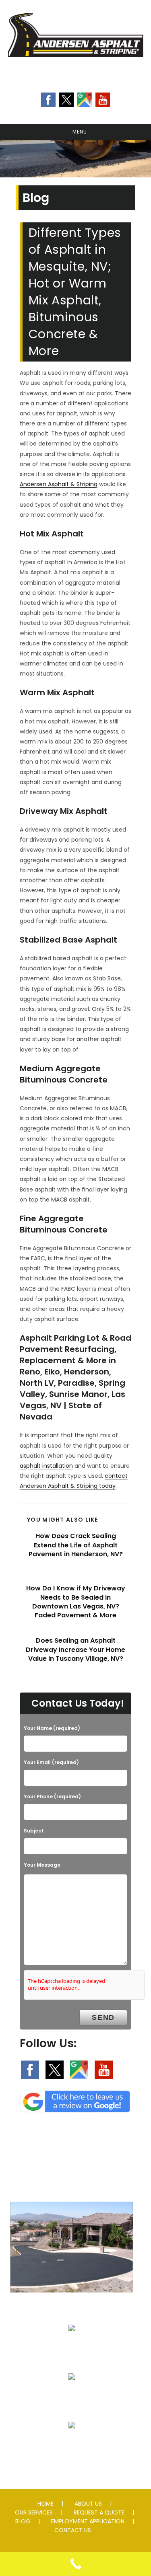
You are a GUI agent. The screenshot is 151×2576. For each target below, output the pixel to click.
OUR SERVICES (34, 2512)
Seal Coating (71, 2347)
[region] (75, 159)
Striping (72, 2396)
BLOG (23, 2521)
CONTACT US (73, 2530)
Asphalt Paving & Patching (71, 2309)
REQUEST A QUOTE (99, 2512)
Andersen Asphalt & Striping (59, 484)
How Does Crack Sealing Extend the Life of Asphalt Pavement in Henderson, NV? (76, 1545)
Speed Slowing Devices (71, 2445)
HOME (46, 2504)
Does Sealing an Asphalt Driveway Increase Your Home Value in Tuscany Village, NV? (75, 1650)
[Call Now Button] (75, 2564)
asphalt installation (46, 1466)
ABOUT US (88, 2504)
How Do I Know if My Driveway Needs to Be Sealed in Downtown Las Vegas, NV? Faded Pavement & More (76, 1602)
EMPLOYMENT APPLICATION (88, 2521)
